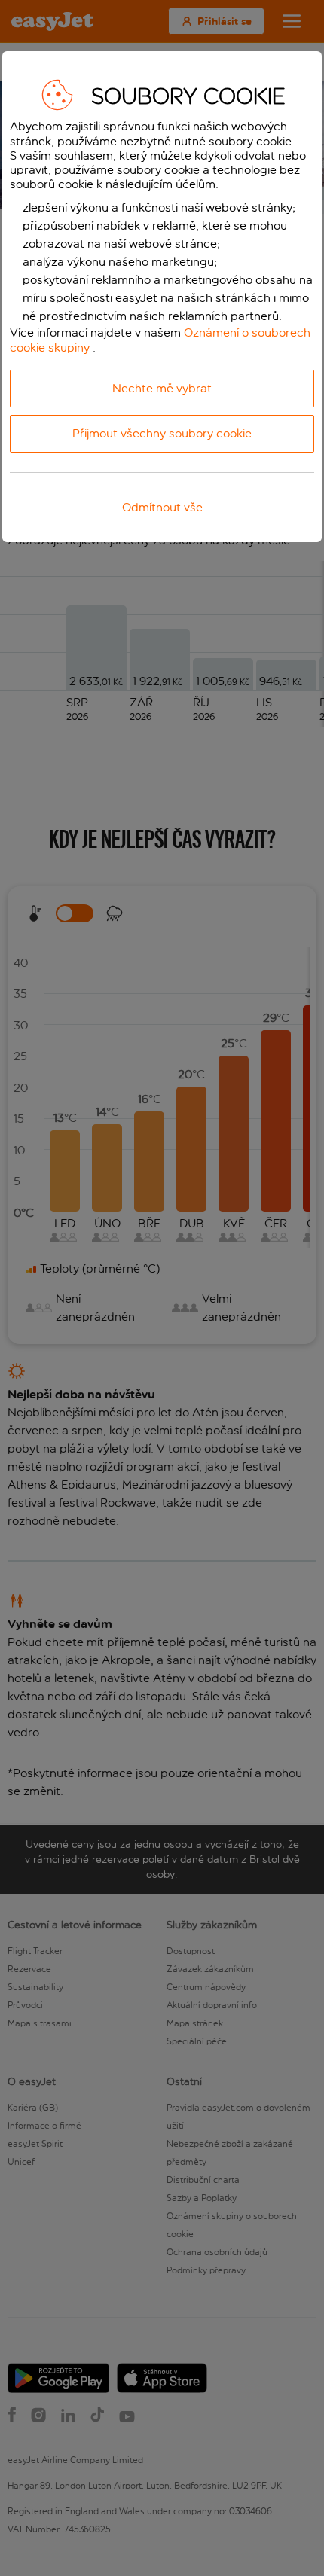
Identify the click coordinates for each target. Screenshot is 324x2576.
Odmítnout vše (162, 507)
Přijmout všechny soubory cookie (162, 433)
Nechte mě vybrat (162, 388)
